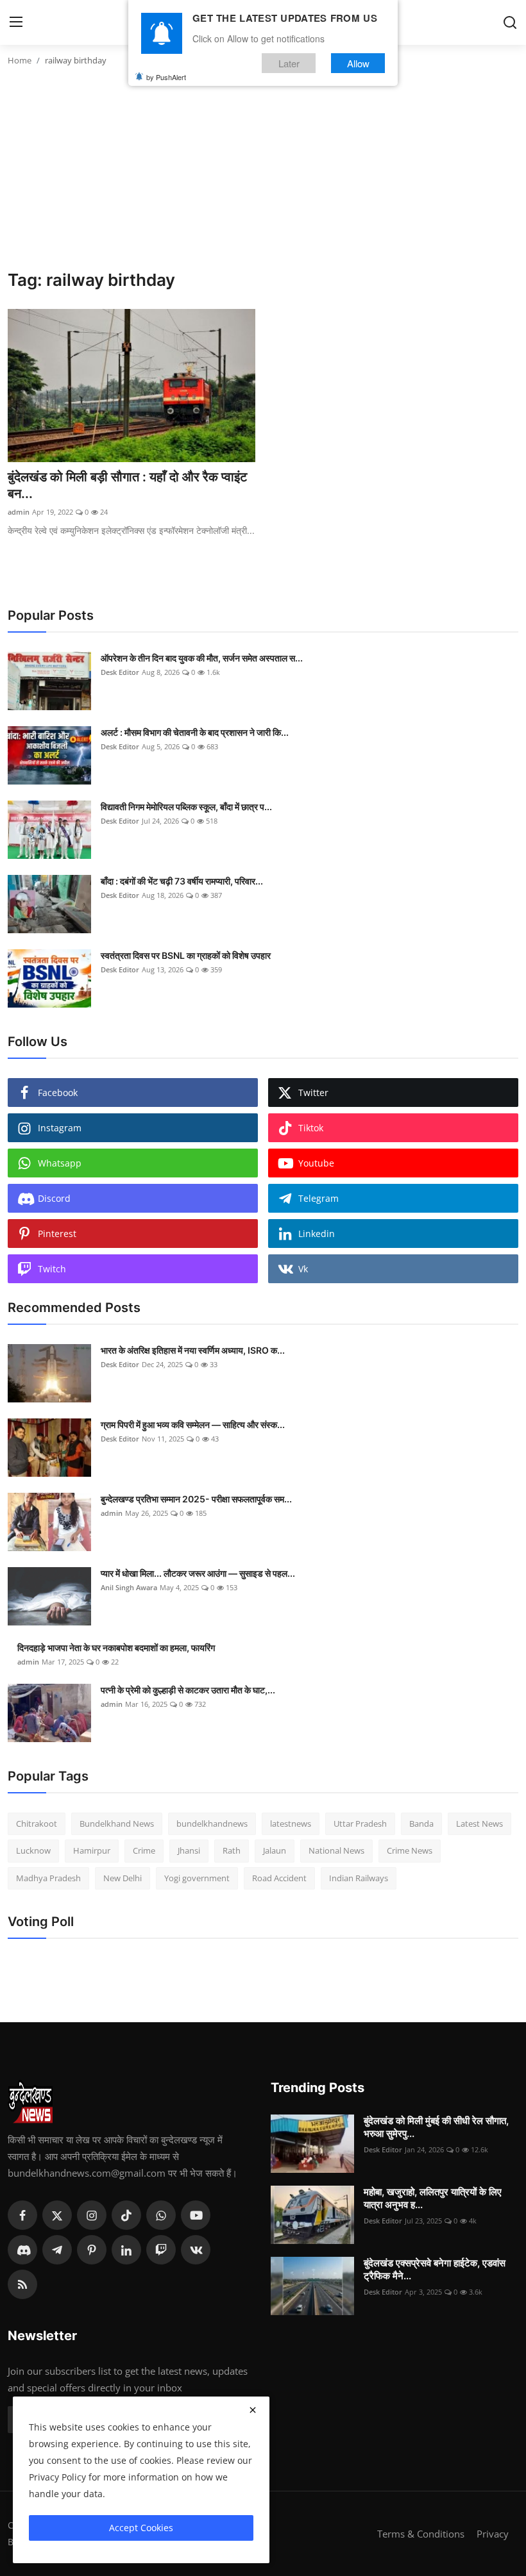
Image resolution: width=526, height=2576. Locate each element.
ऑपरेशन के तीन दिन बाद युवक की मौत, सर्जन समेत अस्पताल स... (202, 658)
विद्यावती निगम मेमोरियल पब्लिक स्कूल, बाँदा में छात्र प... (186, 807)
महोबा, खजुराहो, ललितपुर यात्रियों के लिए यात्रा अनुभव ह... (433, 2198)
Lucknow (33, 1850)
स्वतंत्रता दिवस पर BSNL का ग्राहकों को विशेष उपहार (186, 955)
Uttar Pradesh (360, 1824)
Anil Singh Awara (129, 1587)
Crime (144, 1850)
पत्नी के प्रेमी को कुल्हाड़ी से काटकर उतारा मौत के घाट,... (188, 1690)
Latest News (479, 1824)
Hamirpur (92, 1850)
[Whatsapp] (161, 2215)
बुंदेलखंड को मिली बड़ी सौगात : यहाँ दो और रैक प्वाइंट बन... (127, 485)
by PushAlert (166, 77)
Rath (232, 1850)
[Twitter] (57, 2215)
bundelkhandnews (212, 1824)
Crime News (410, 1850)
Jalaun (275, 1850)
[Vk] (196, 2250)
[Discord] (22, 2250)
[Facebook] (22, 2215)
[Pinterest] (92, 2250)
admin (19, 512)
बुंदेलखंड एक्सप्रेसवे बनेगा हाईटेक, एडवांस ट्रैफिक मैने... (435, 2269)
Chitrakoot (37, 1824)
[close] (253, 2410)
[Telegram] (57, 2250)
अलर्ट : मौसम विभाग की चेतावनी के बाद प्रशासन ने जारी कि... (195, 732)
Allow (358, 63)
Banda (421, 1824)
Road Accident (279, 1878)
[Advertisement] (263, 174)
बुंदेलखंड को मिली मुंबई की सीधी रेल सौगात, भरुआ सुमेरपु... (436, 2127)
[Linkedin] (126, 2250)
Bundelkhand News (117, 1824)
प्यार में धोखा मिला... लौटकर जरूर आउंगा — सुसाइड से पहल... (198, 1573)
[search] (510, 22)
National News (336, 1850)
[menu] (16, 22)
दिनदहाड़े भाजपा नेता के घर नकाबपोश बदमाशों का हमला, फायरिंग (116, 1648)
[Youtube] (196, 2215)
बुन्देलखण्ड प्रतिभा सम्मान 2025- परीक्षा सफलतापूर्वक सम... (196, 1499)
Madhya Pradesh (48, 1878)
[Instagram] (92, 2215)
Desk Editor (120, 672)
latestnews (291, 1824)
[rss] (22, 2284)
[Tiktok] (126, 2215)
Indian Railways (359, 1878)
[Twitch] (161, 2250)
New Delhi (123, 1878)
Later (289, 63)
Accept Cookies (141, 2528)
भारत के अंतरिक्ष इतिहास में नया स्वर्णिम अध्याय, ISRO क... (193, 1350)
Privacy (493, 2534)
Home (20, 60)
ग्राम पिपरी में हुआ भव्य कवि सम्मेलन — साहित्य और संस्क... (193, 1425)
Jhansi (189, 1850)
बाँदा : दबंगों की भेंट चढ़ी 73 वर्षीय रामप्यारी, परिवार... (182, 881)
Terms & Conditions (421, 2534)
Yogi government (197, 1878)
